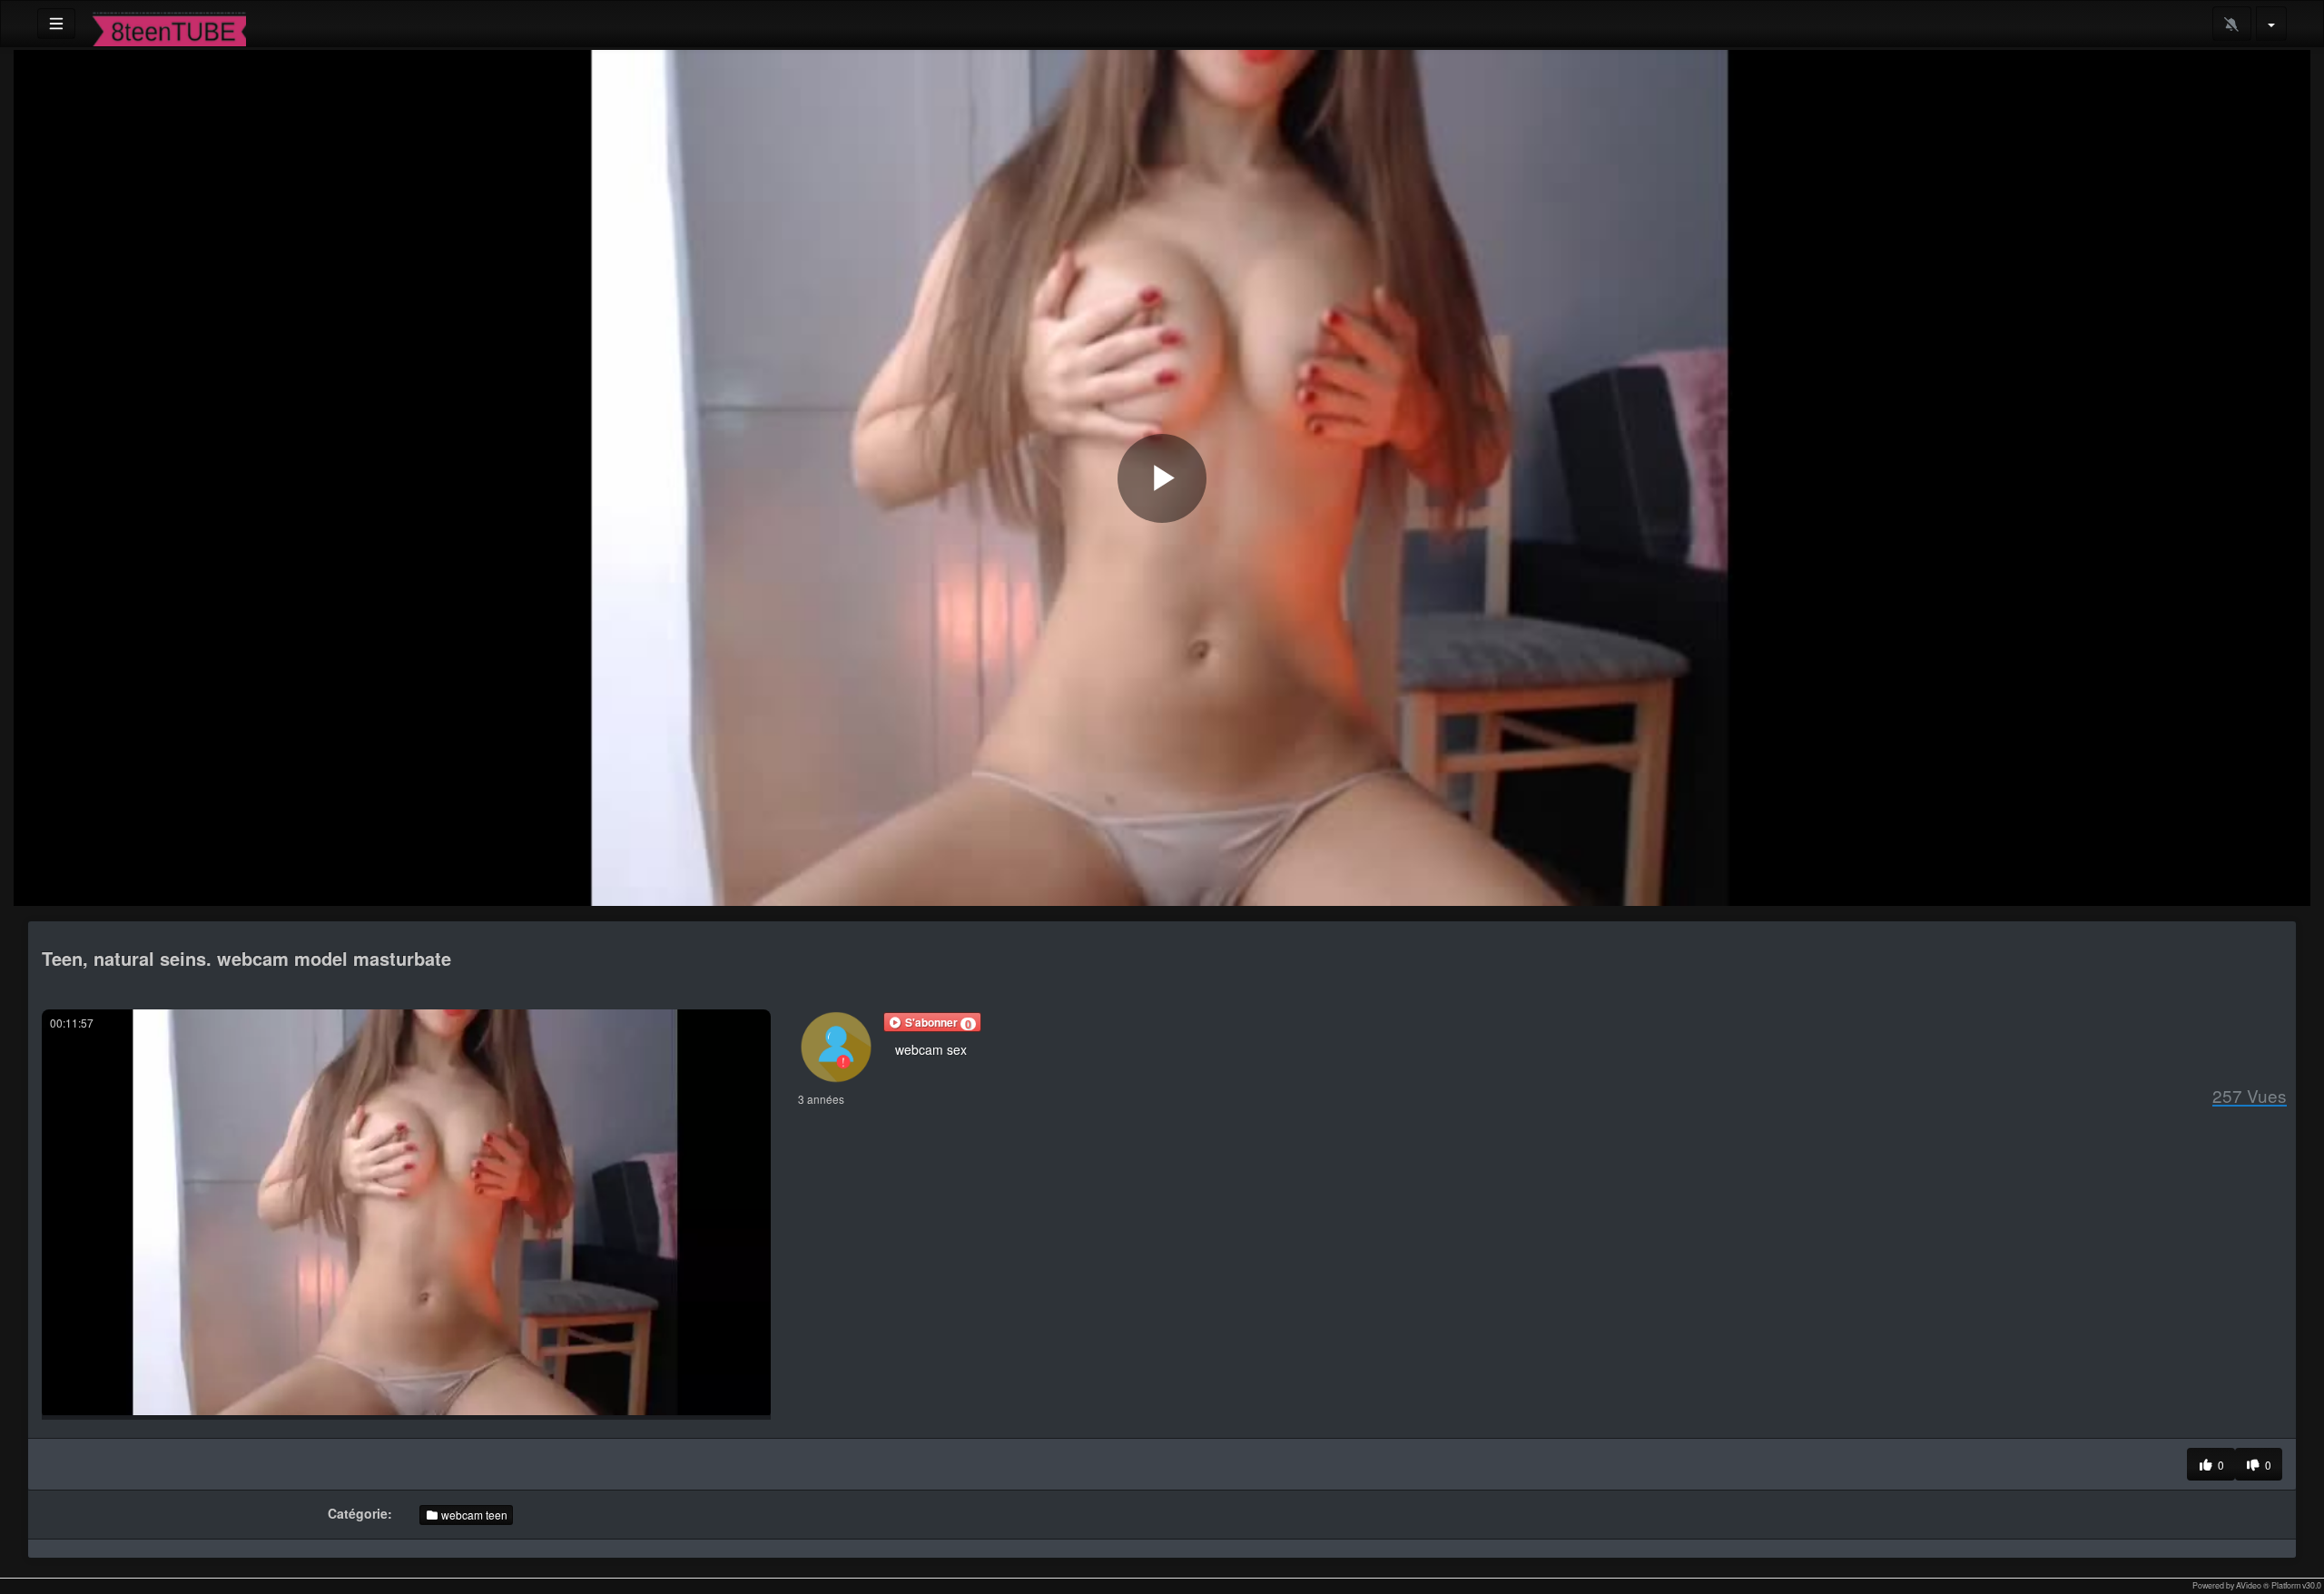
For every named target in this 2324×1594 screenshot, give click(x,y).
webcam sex (931, 1049)
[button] (932, 1022)
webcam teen (473, 1515)
